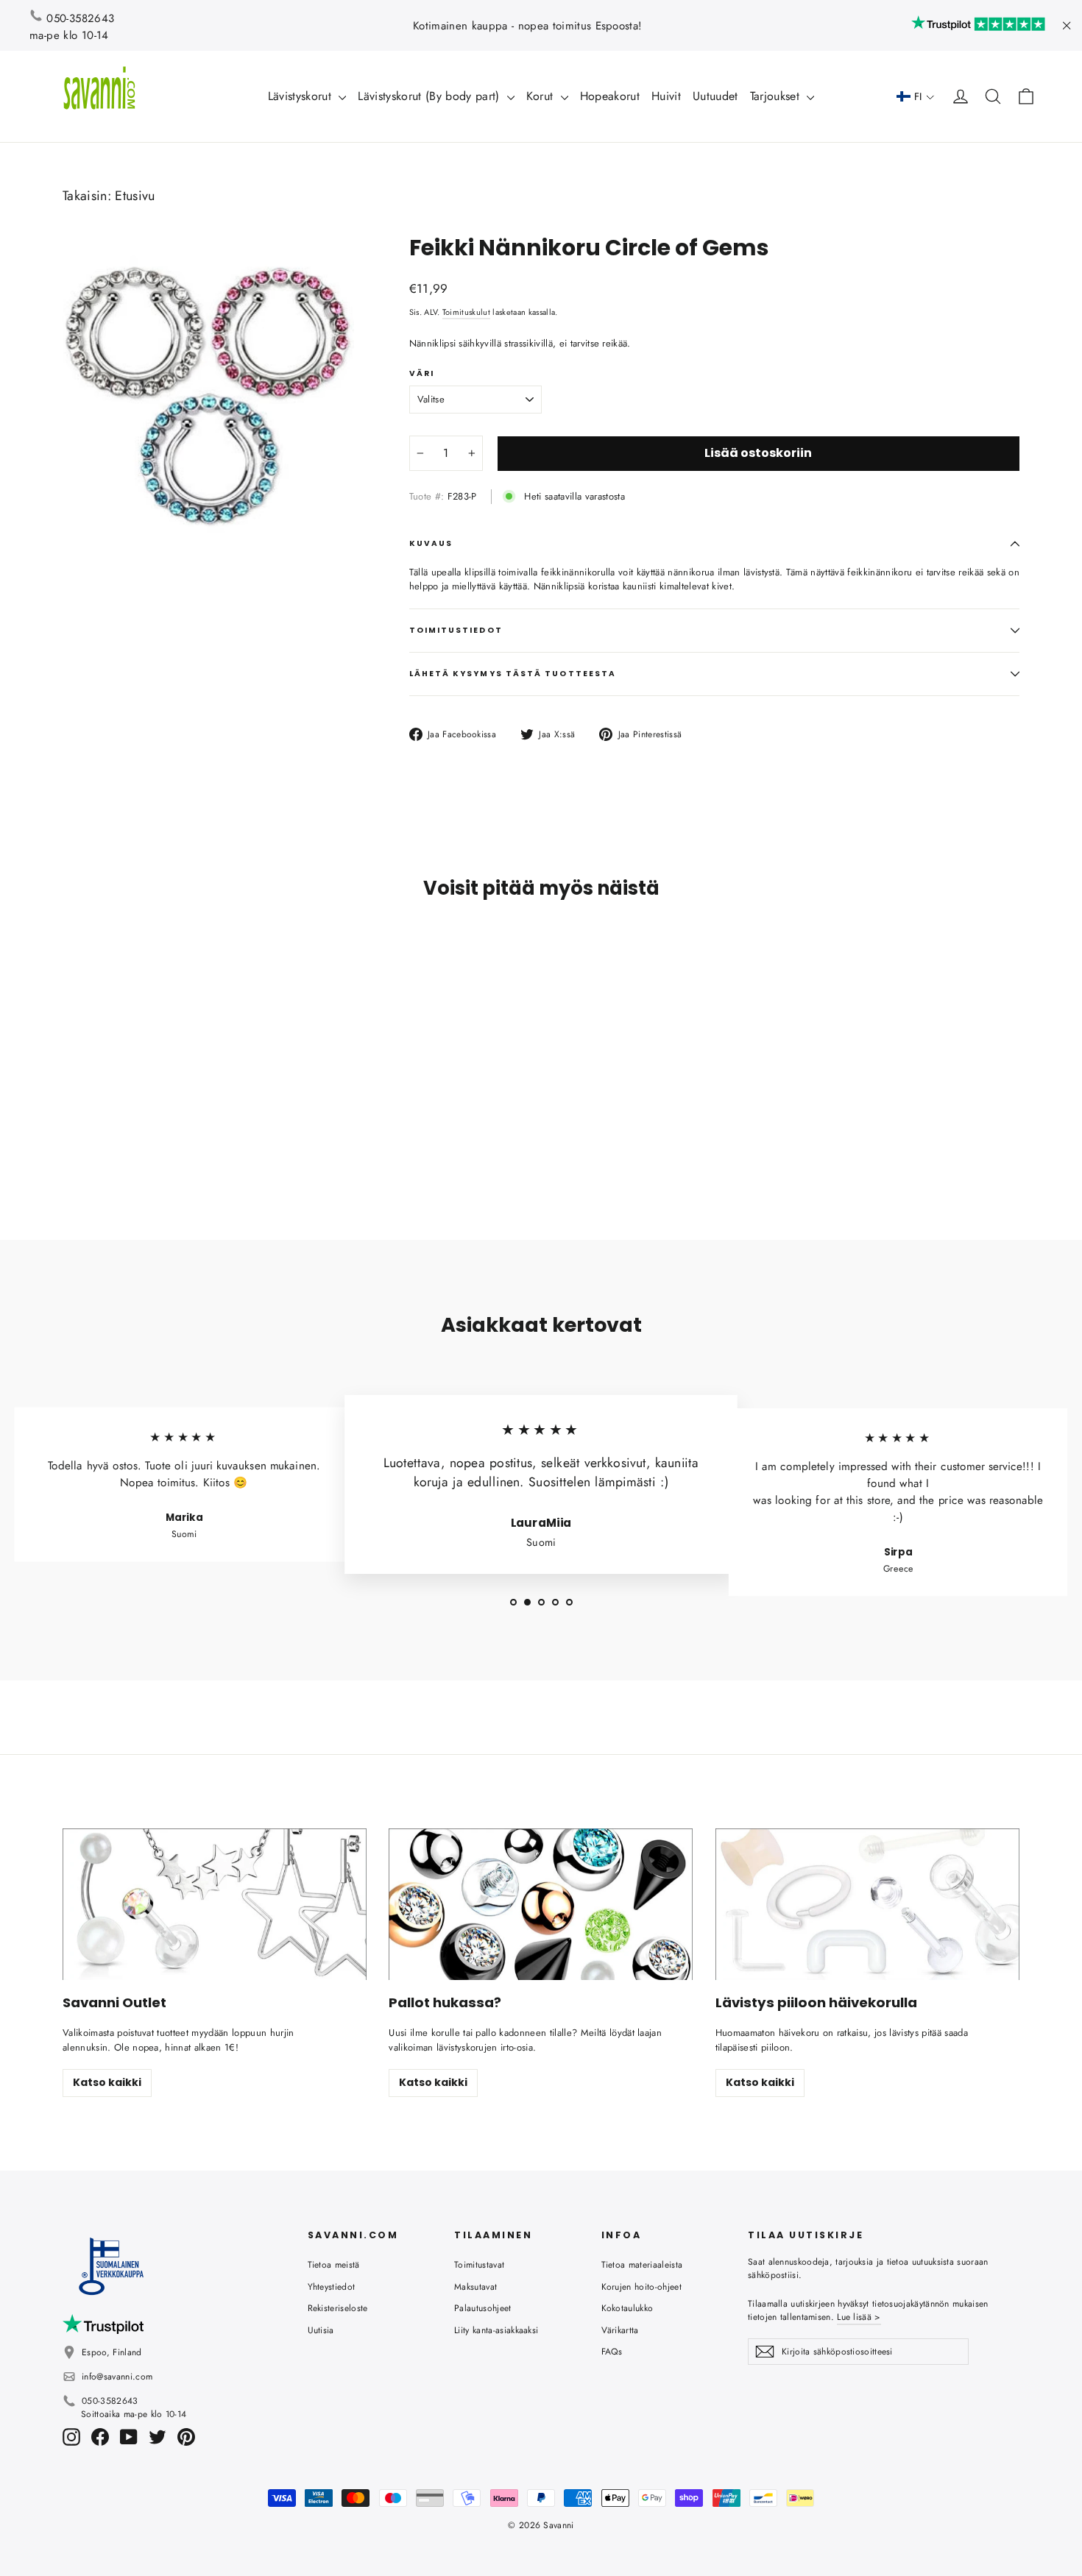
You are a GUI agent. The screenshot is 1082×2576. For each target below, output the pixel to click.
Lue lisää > (859, 2317)
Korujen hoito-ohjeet (642, 2287)
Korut (542, 96)
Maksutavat (475, 2287)
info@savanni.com (117, 2377)
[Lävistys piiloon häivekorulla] (867, 1905)
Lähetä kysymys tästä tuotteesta (513, 674)
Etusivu (135, 196)
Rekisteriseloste (338, 2308)
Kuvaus (431, 543)
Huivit (666, 96)
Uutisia (321, 2330)
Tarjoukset (777, 96)
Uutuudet (715, 96)
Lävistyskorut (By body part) (430, 96)
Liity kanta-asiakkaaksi (496, 2330)
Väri (422, 374)
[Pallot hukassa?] (541, 1905)
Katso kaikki (107, 2082)
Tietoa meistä (334, 2265)
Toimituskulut (466, 312)
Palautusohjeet (483, 2308)
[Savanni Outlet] (215, 1905)
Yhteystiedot (332, 2287)
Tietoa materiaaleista (642, 2265)
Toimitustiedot (456, 630)
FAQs (612, 2352)
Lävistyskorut (302, 96)
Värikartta (620, 2330)
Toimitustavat (479, 2265)
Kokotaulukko (627, 2308)
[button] (916, 97)
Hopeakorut (610, 96)
